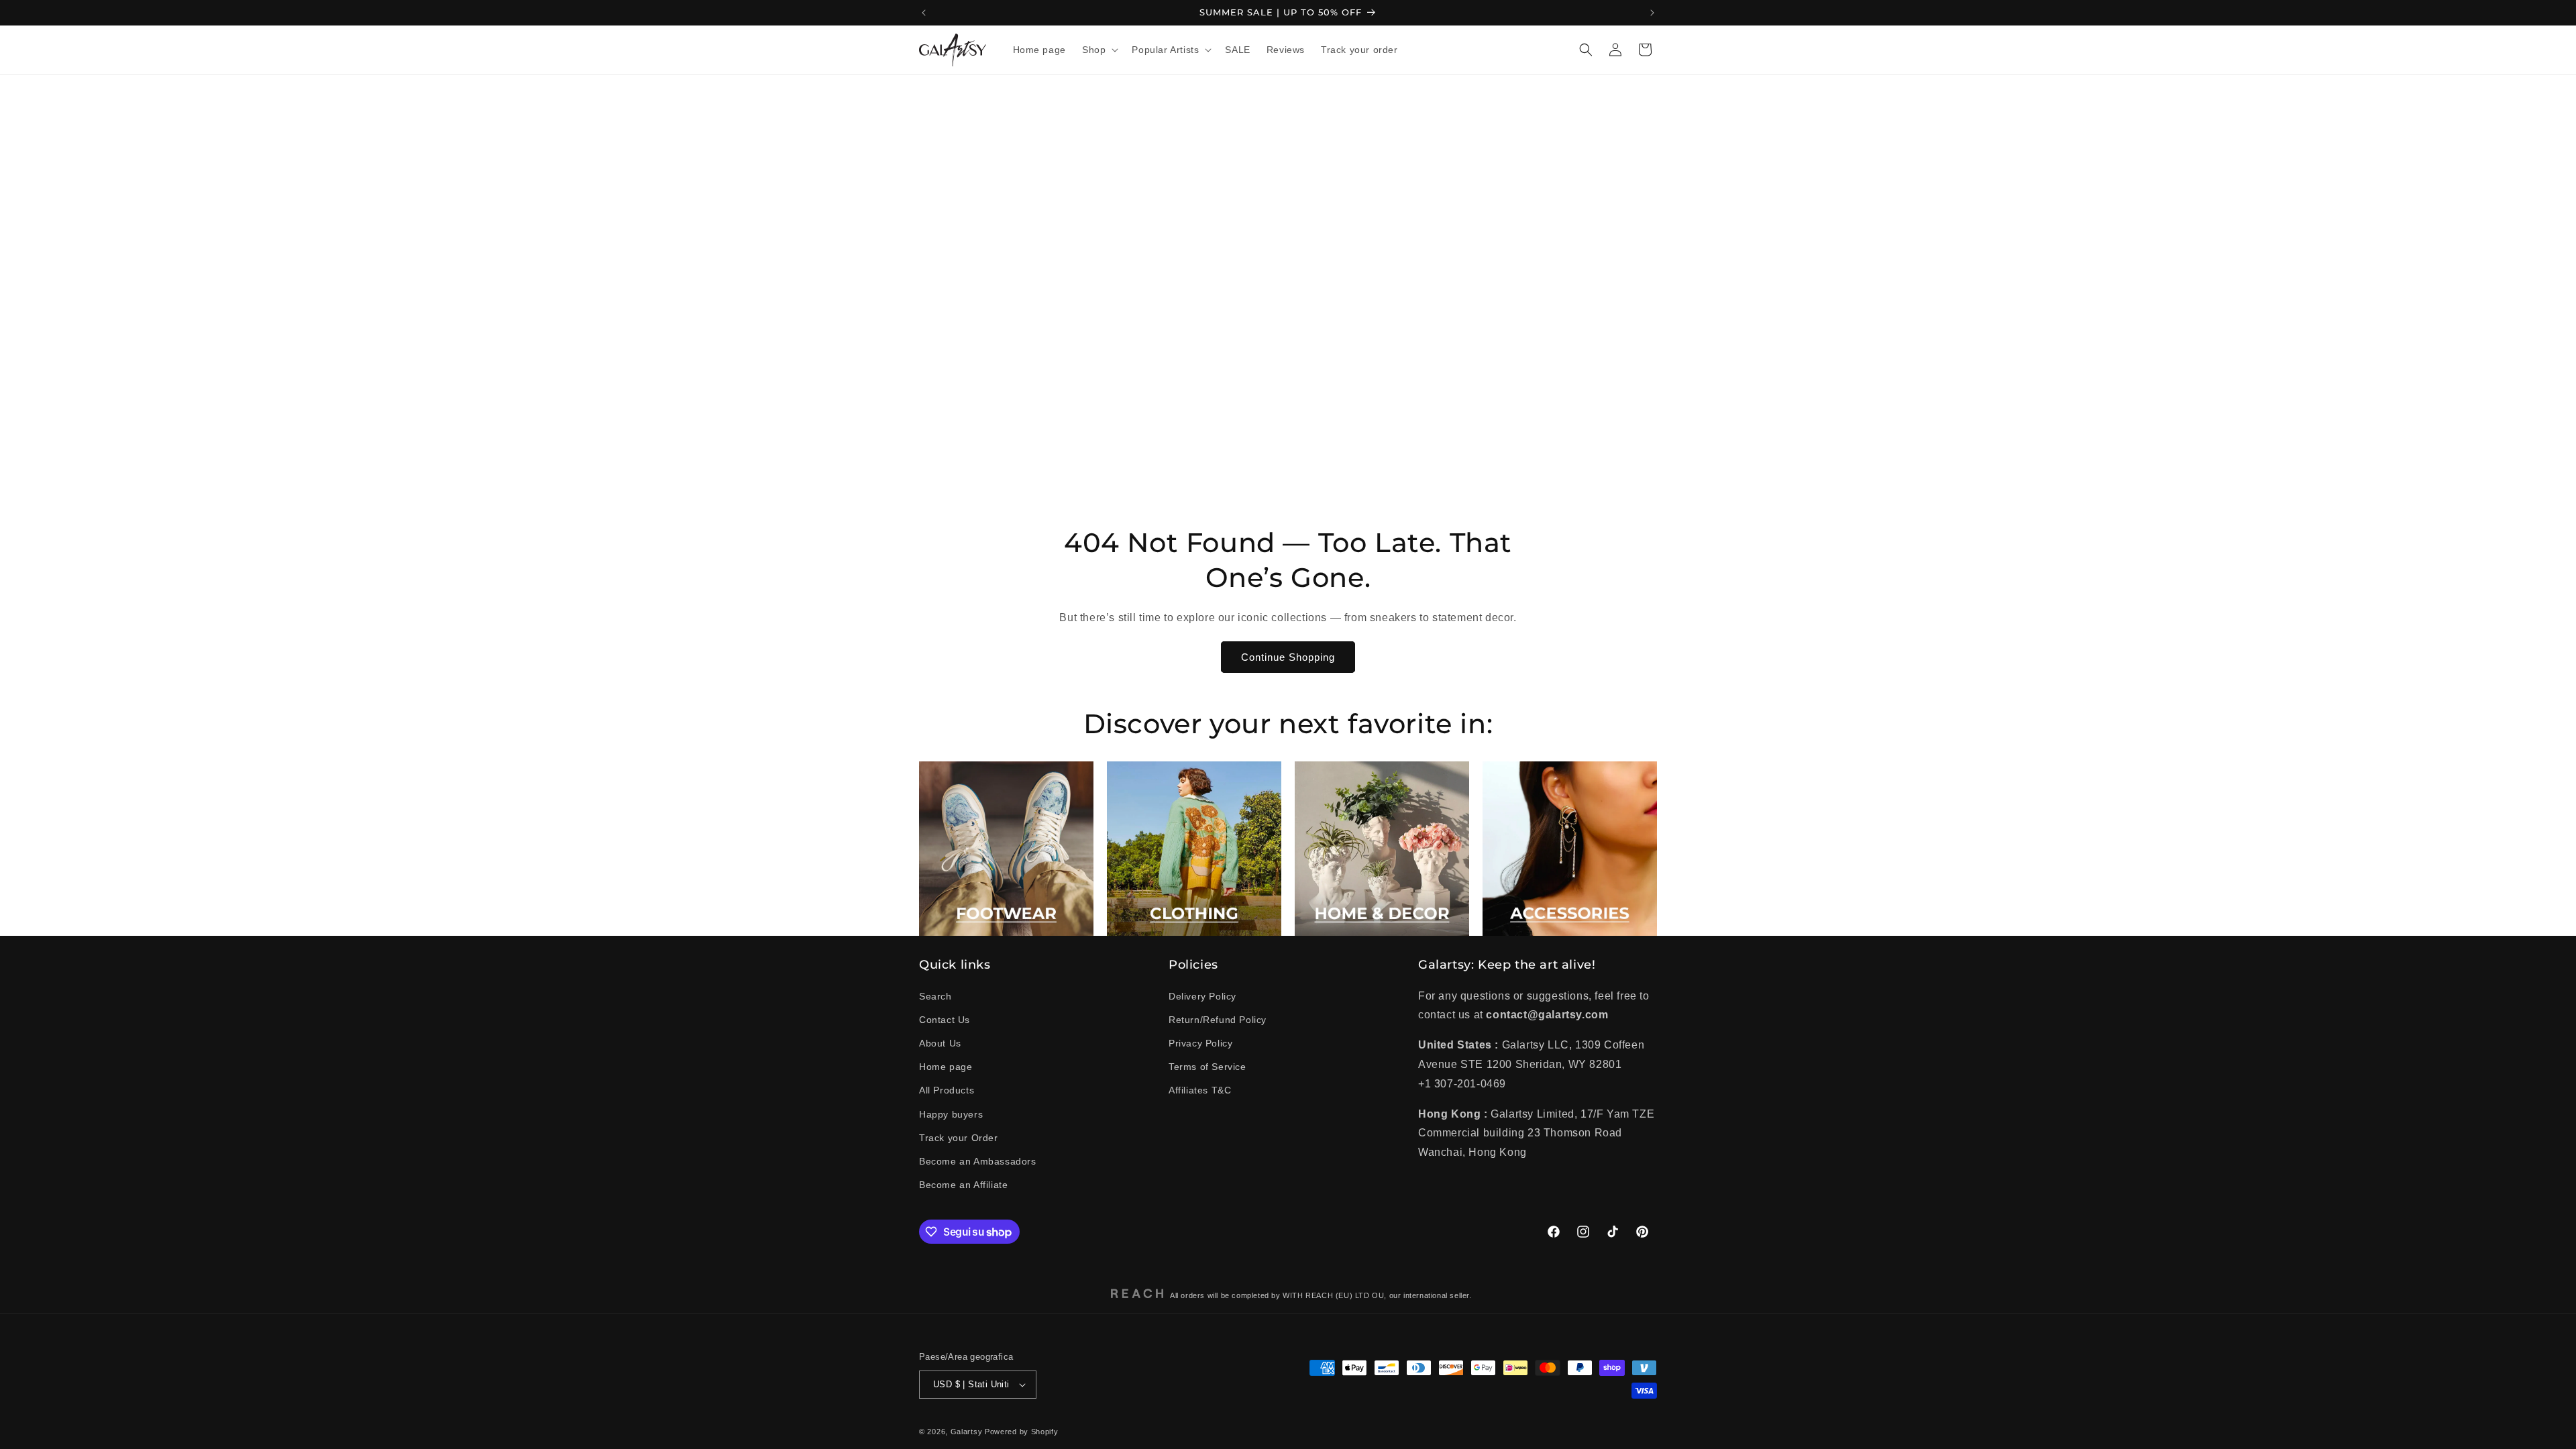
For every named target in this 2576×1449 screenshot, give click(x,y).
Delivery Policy (1202, 996)
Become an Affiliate (963, 1185)
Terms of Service (1207, 1067)
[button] (1099, 50)
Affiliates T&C (1200, 1090)
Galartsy (967, 1432)
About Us (940, 1043)
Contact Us (945, 1020)
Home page (946, 1067)
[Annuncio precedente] (924, 13)
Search (935, 996)
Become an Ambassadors (978, 1161)
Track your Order (959, 1138)
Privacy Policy (1200, 1043)
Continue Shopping (1288, 657)
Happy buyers (951, 1114)
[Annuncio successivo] (1652, 13)
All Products (947, 1090)
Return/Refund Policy (1218, 1020)
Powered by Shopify (1022, 1432)
